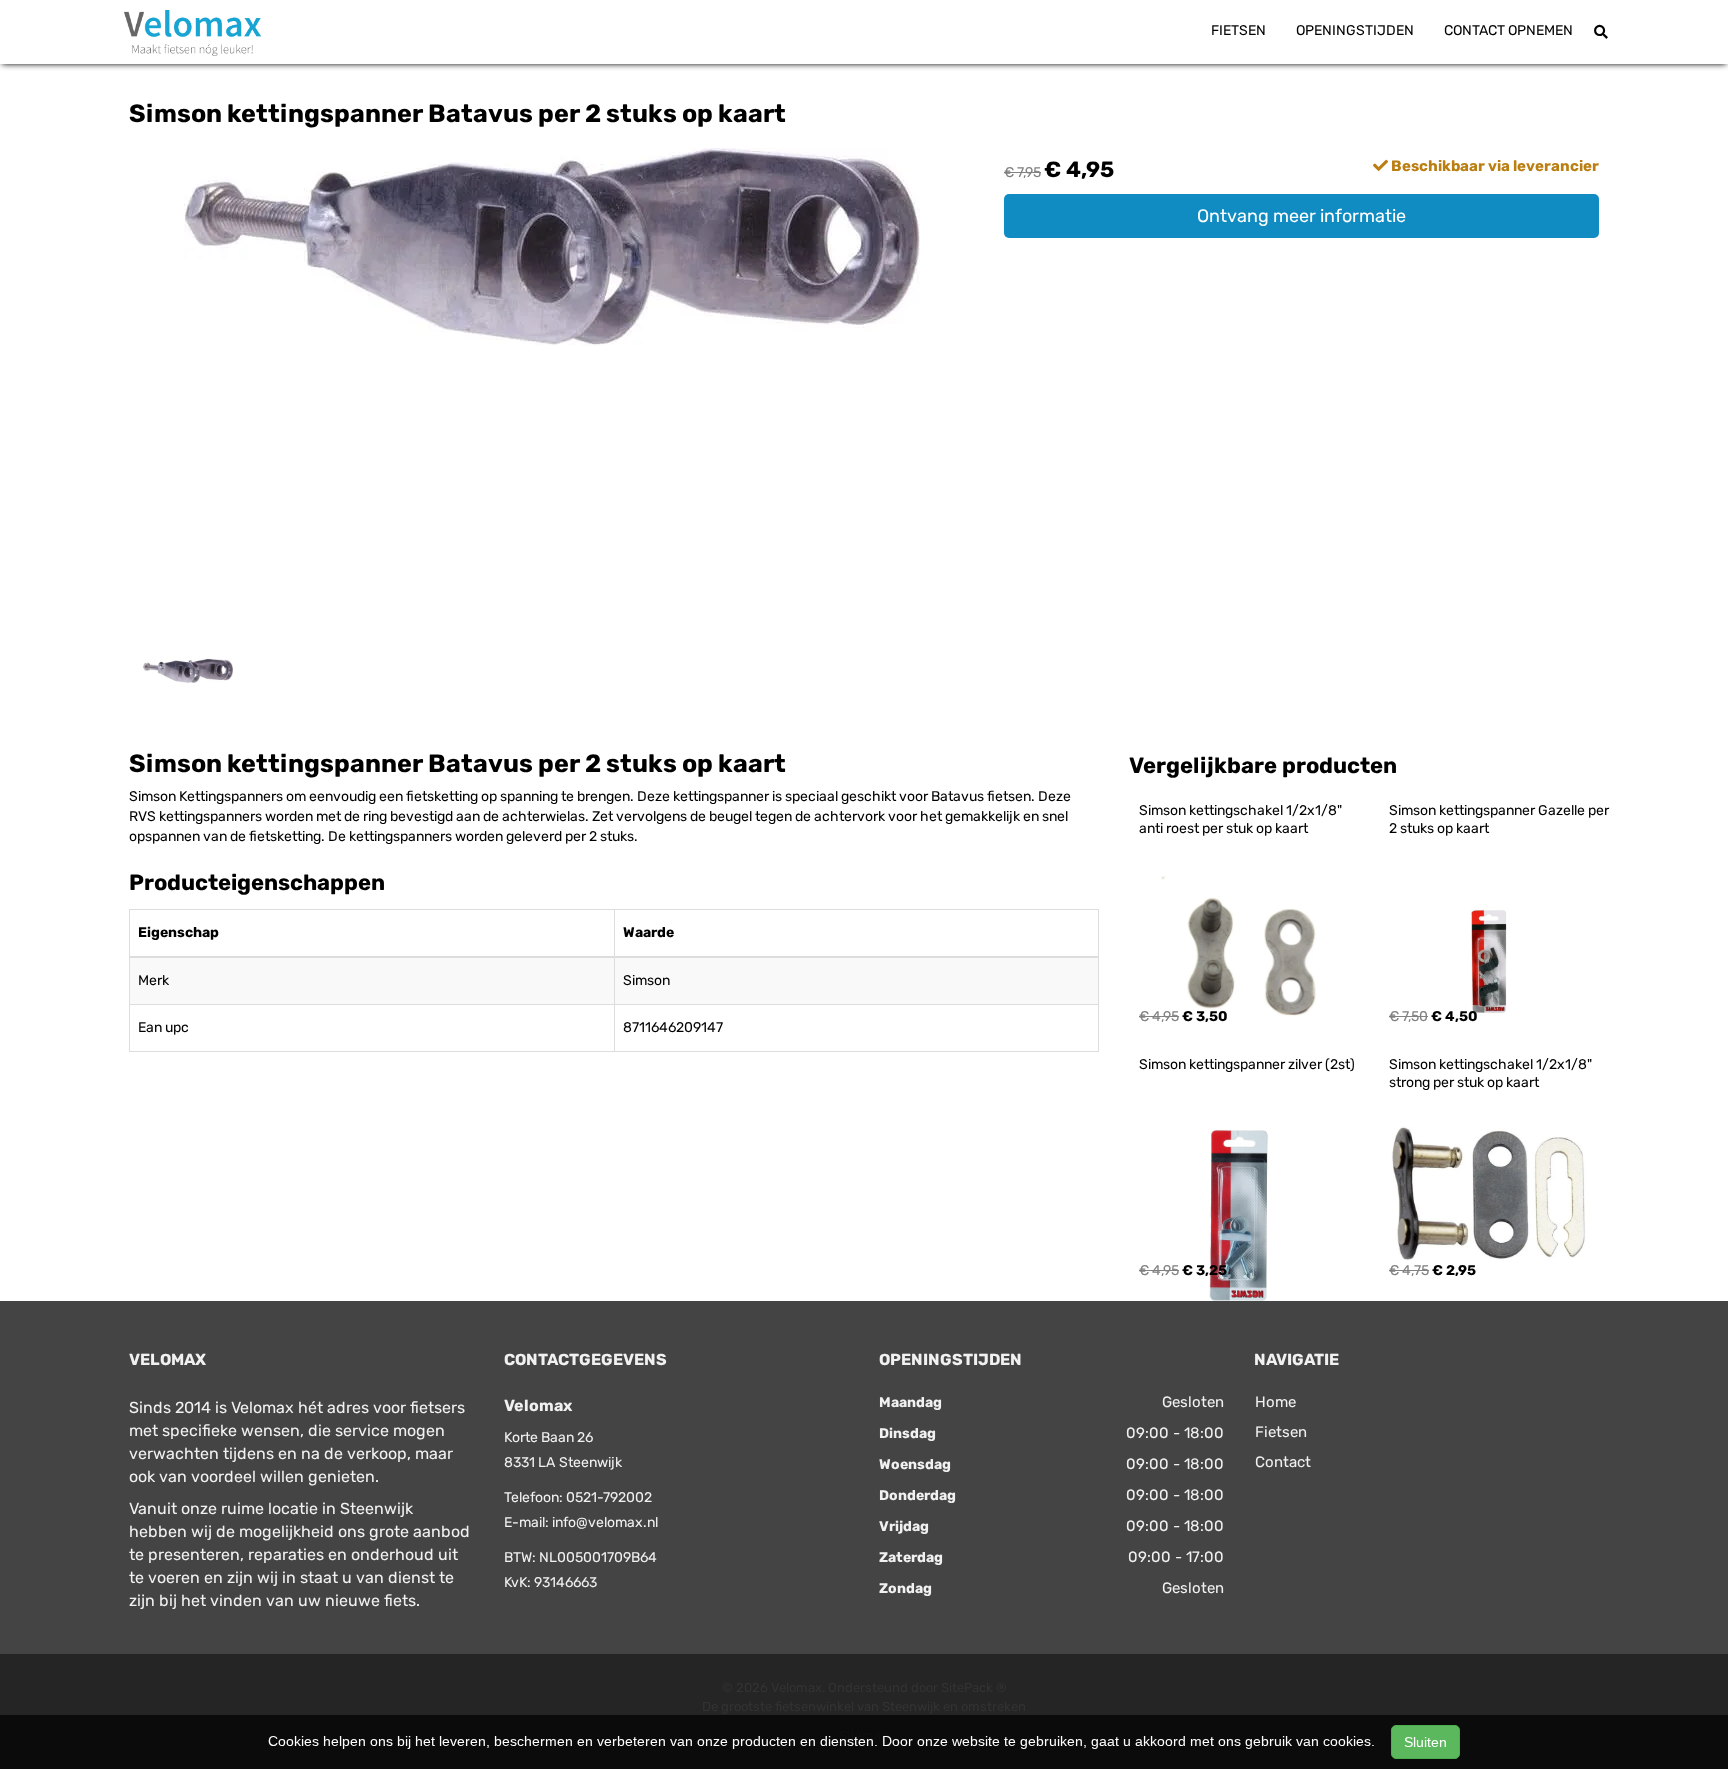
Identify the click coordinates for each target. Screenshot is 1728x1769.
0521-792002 (609, 1497)
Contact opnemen (1508, 30)
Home (1275, 1402)
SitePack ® (974, 1687)
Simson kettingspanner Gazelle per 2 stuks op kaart (1500, 819)
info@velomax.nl (605, 1522)
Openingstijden (1355, 30)
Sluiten (1425, 1742)
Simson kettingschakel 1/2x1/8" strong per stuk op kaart (1492, 1073)
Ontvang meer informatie (1301, 216)
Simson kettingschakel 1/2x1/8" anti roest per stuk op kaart (1242, 819)
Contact (1283, 1462)
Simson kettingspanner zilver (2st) (1247, 1064)
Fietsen (1238, 30)
